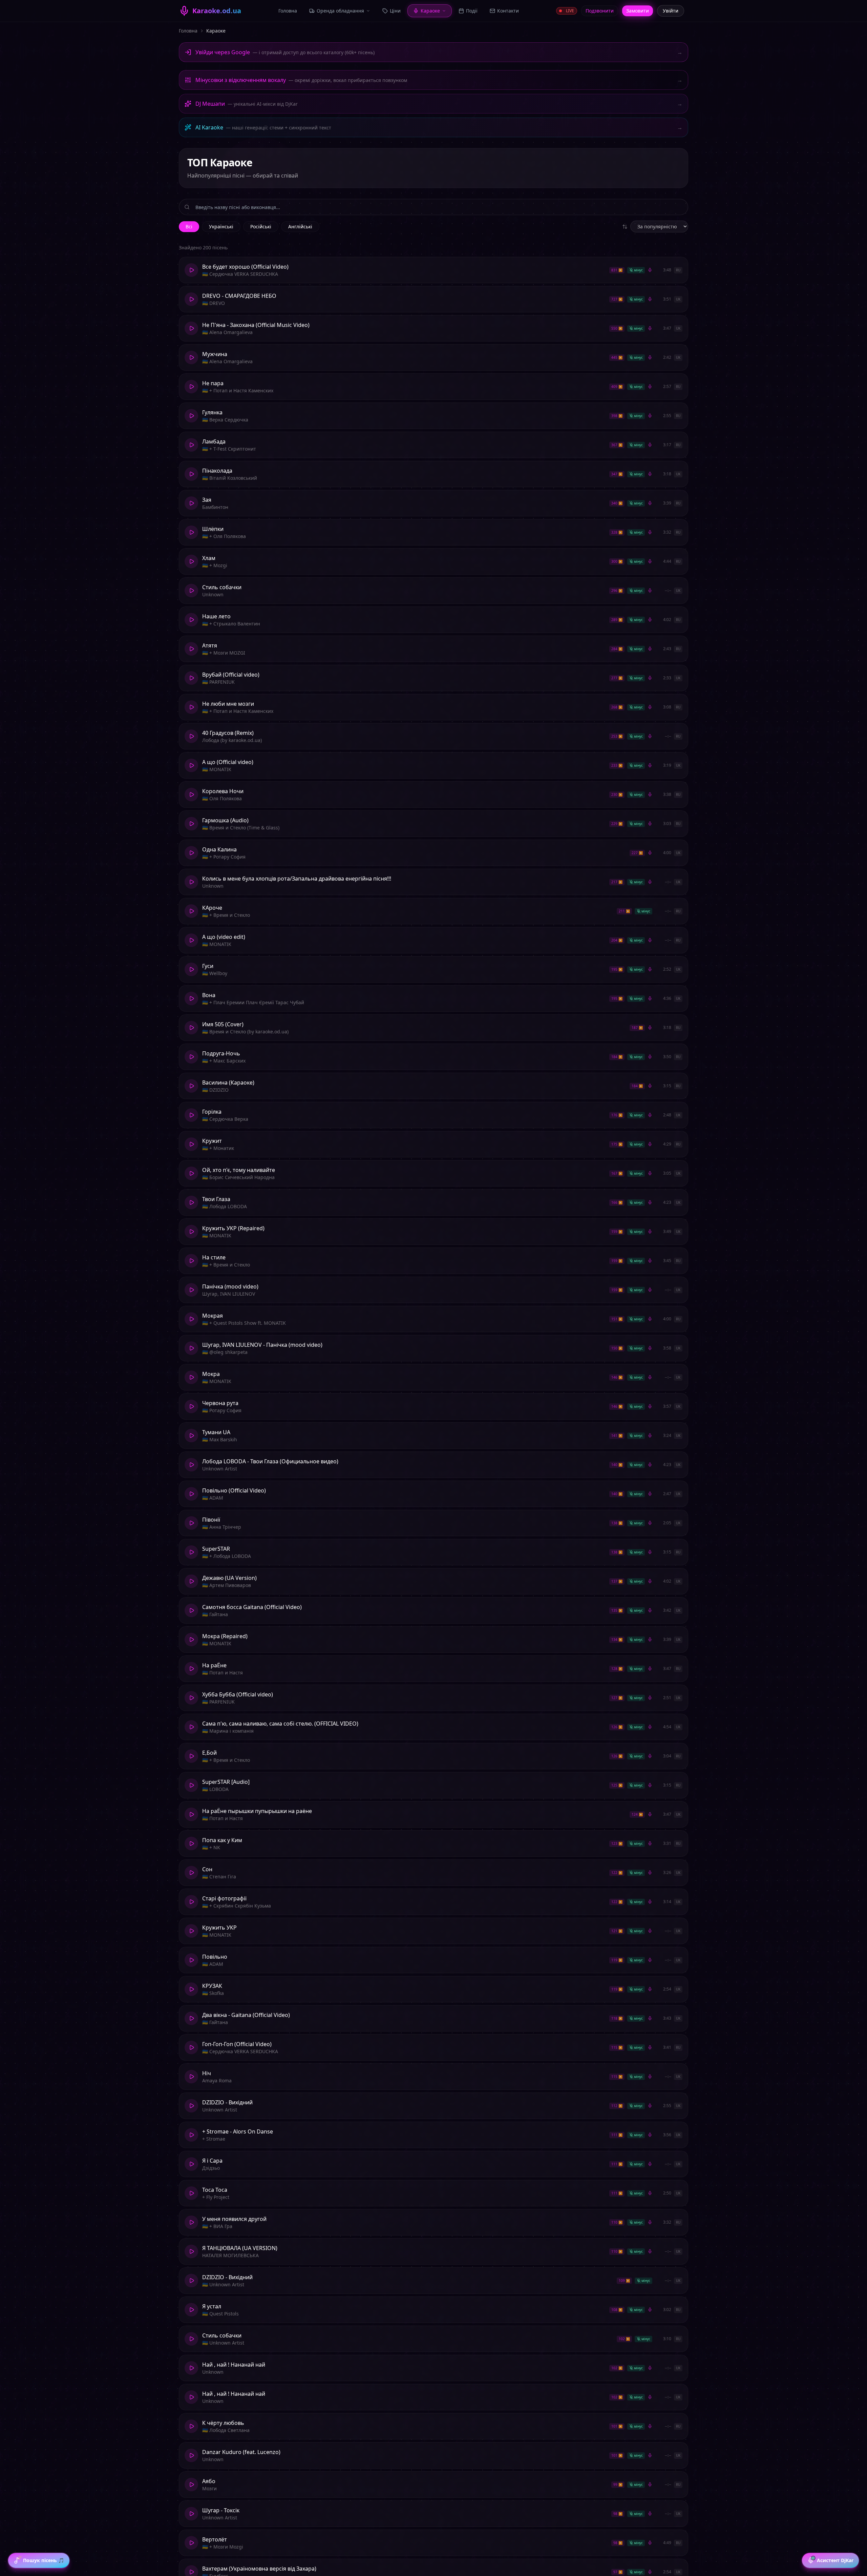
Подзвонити (600, 11)
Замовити (638, 11)
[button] (433, 270)
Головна (188, 31)
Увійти (671, 11)
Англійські (300, 226)
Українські (221, 226)
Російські (261, 226)
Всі (189, 226)
